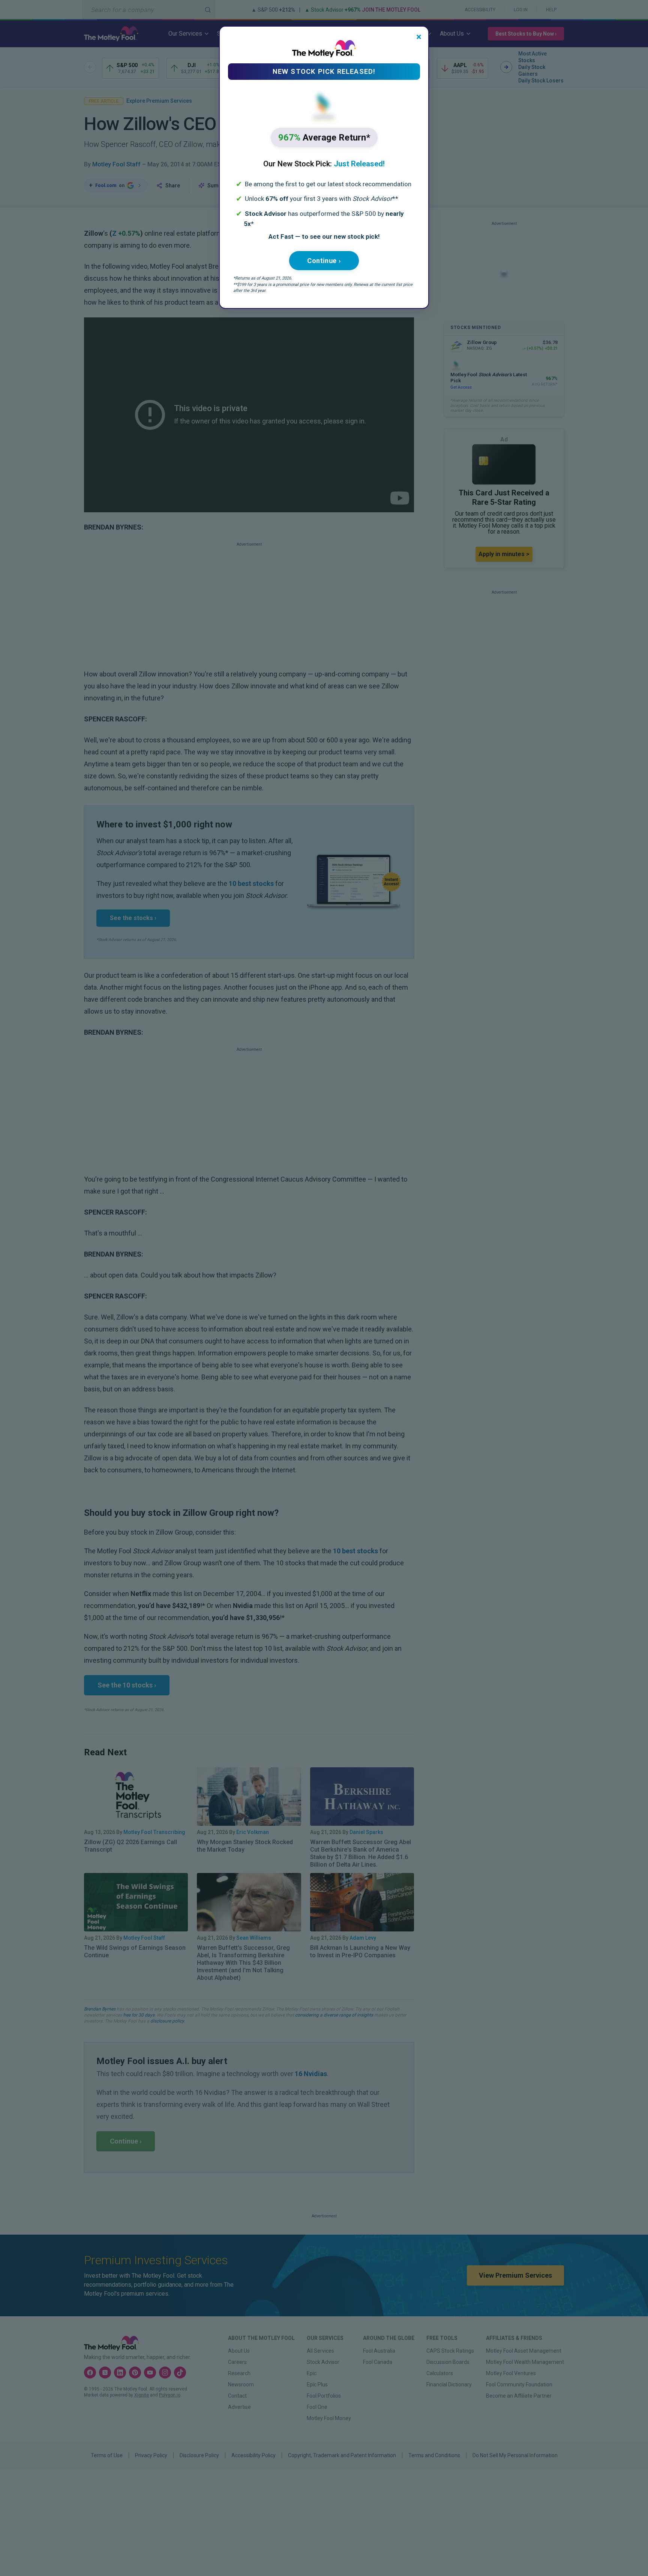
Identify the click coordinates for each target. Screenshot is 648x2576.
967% (324, 138)
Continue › (324, 261)
